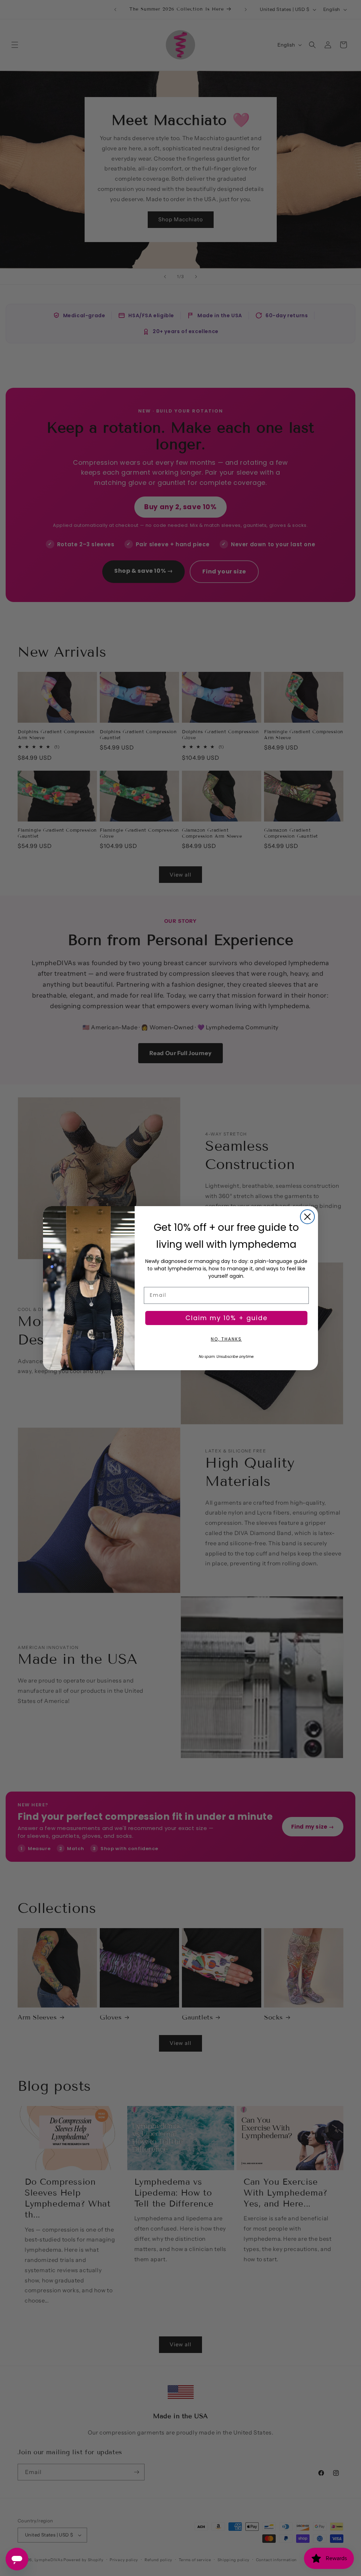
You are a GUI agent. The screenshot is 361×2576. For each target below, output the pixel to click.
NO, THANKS (226, 1339)
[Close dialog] (307, 1217)
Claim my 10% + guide (227, 1318)
